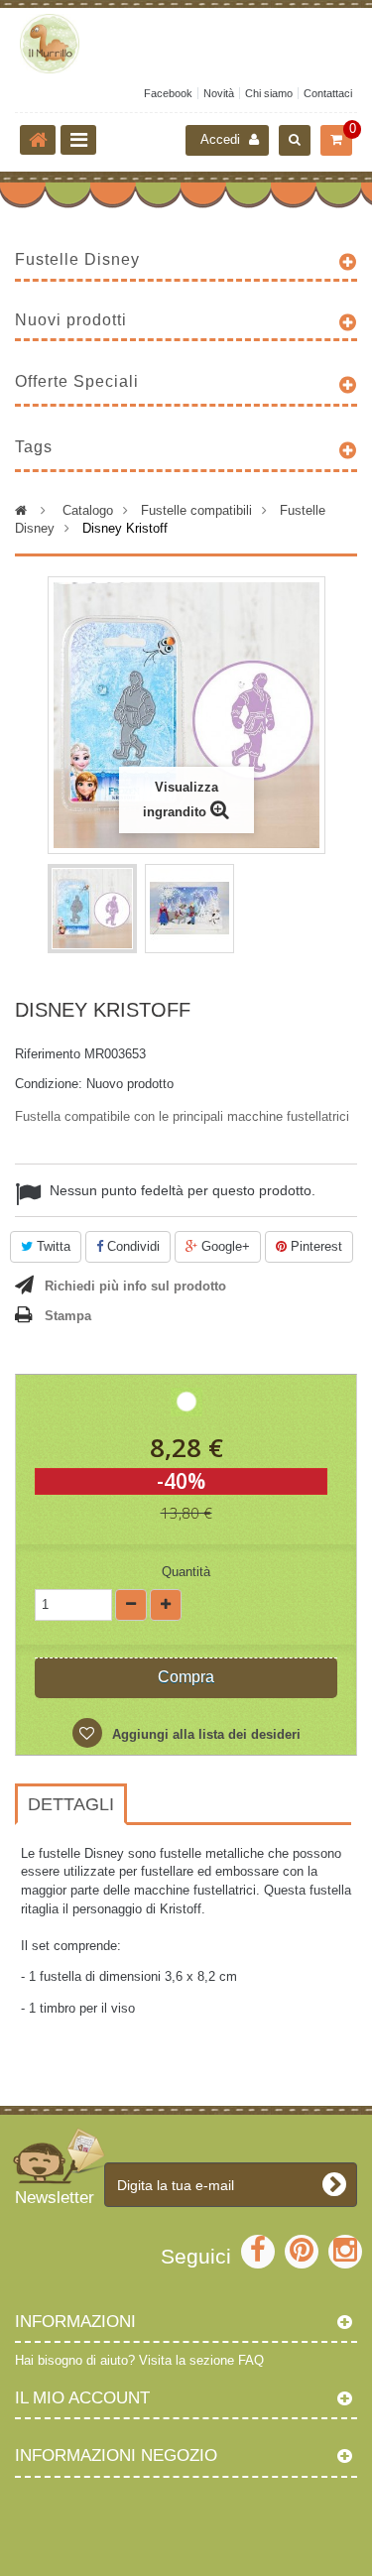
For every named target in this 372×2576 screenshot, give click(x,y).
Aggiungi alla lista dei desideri (204, 1734)
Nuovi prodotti (71, 320)
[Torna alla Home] (38, 140)
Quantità (186, 1572)
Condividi (131, 1246)
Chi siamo (269, 93)
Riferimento (48, 1054)
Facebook (168, 93)
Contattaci (328, 93)
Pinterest (314, 1246)
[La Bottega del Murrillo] (186, 44)
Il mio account (82, 2398)
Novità (219, 93)
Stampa (68, 1316)
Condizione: (49, 1084)
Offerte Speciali (77, 381)
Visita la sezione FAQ (201, 2360)
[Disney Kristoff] (92, 909)
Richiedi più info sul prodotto (135, 1286)
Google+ (224, 1246)
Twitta (52, 1246)
